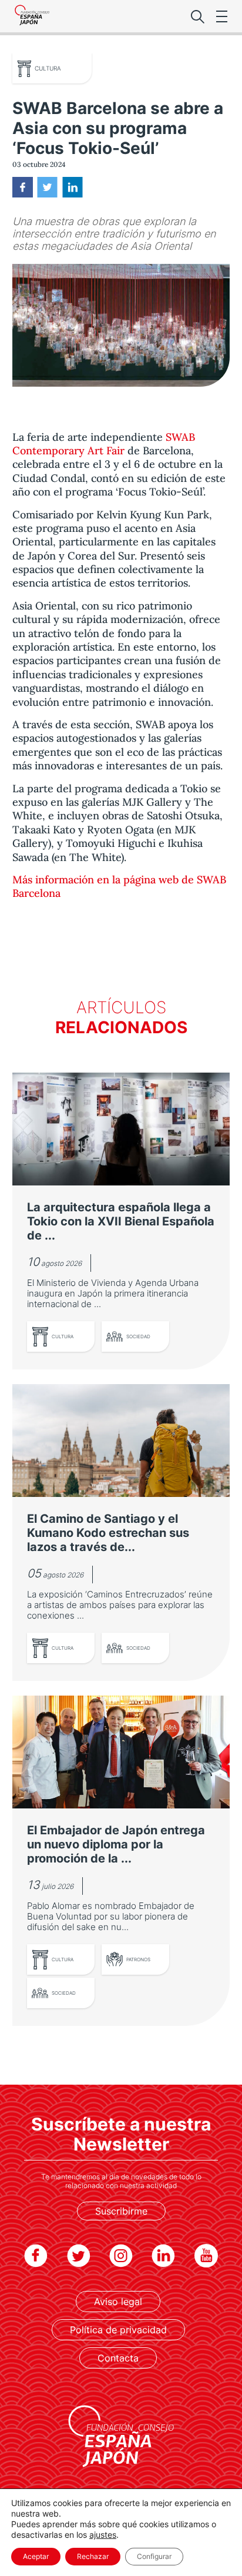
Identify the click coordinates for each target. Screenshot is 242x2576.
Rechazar (93, 2556)
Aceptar (36, 2556)
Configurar (154, 2556)
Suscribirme (121, 2211)
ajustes (103, 2535)
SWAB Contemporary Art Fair (104, 444)
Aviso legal (118, 2302)
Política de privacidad (118, 2330)
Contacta (118, 2358)
